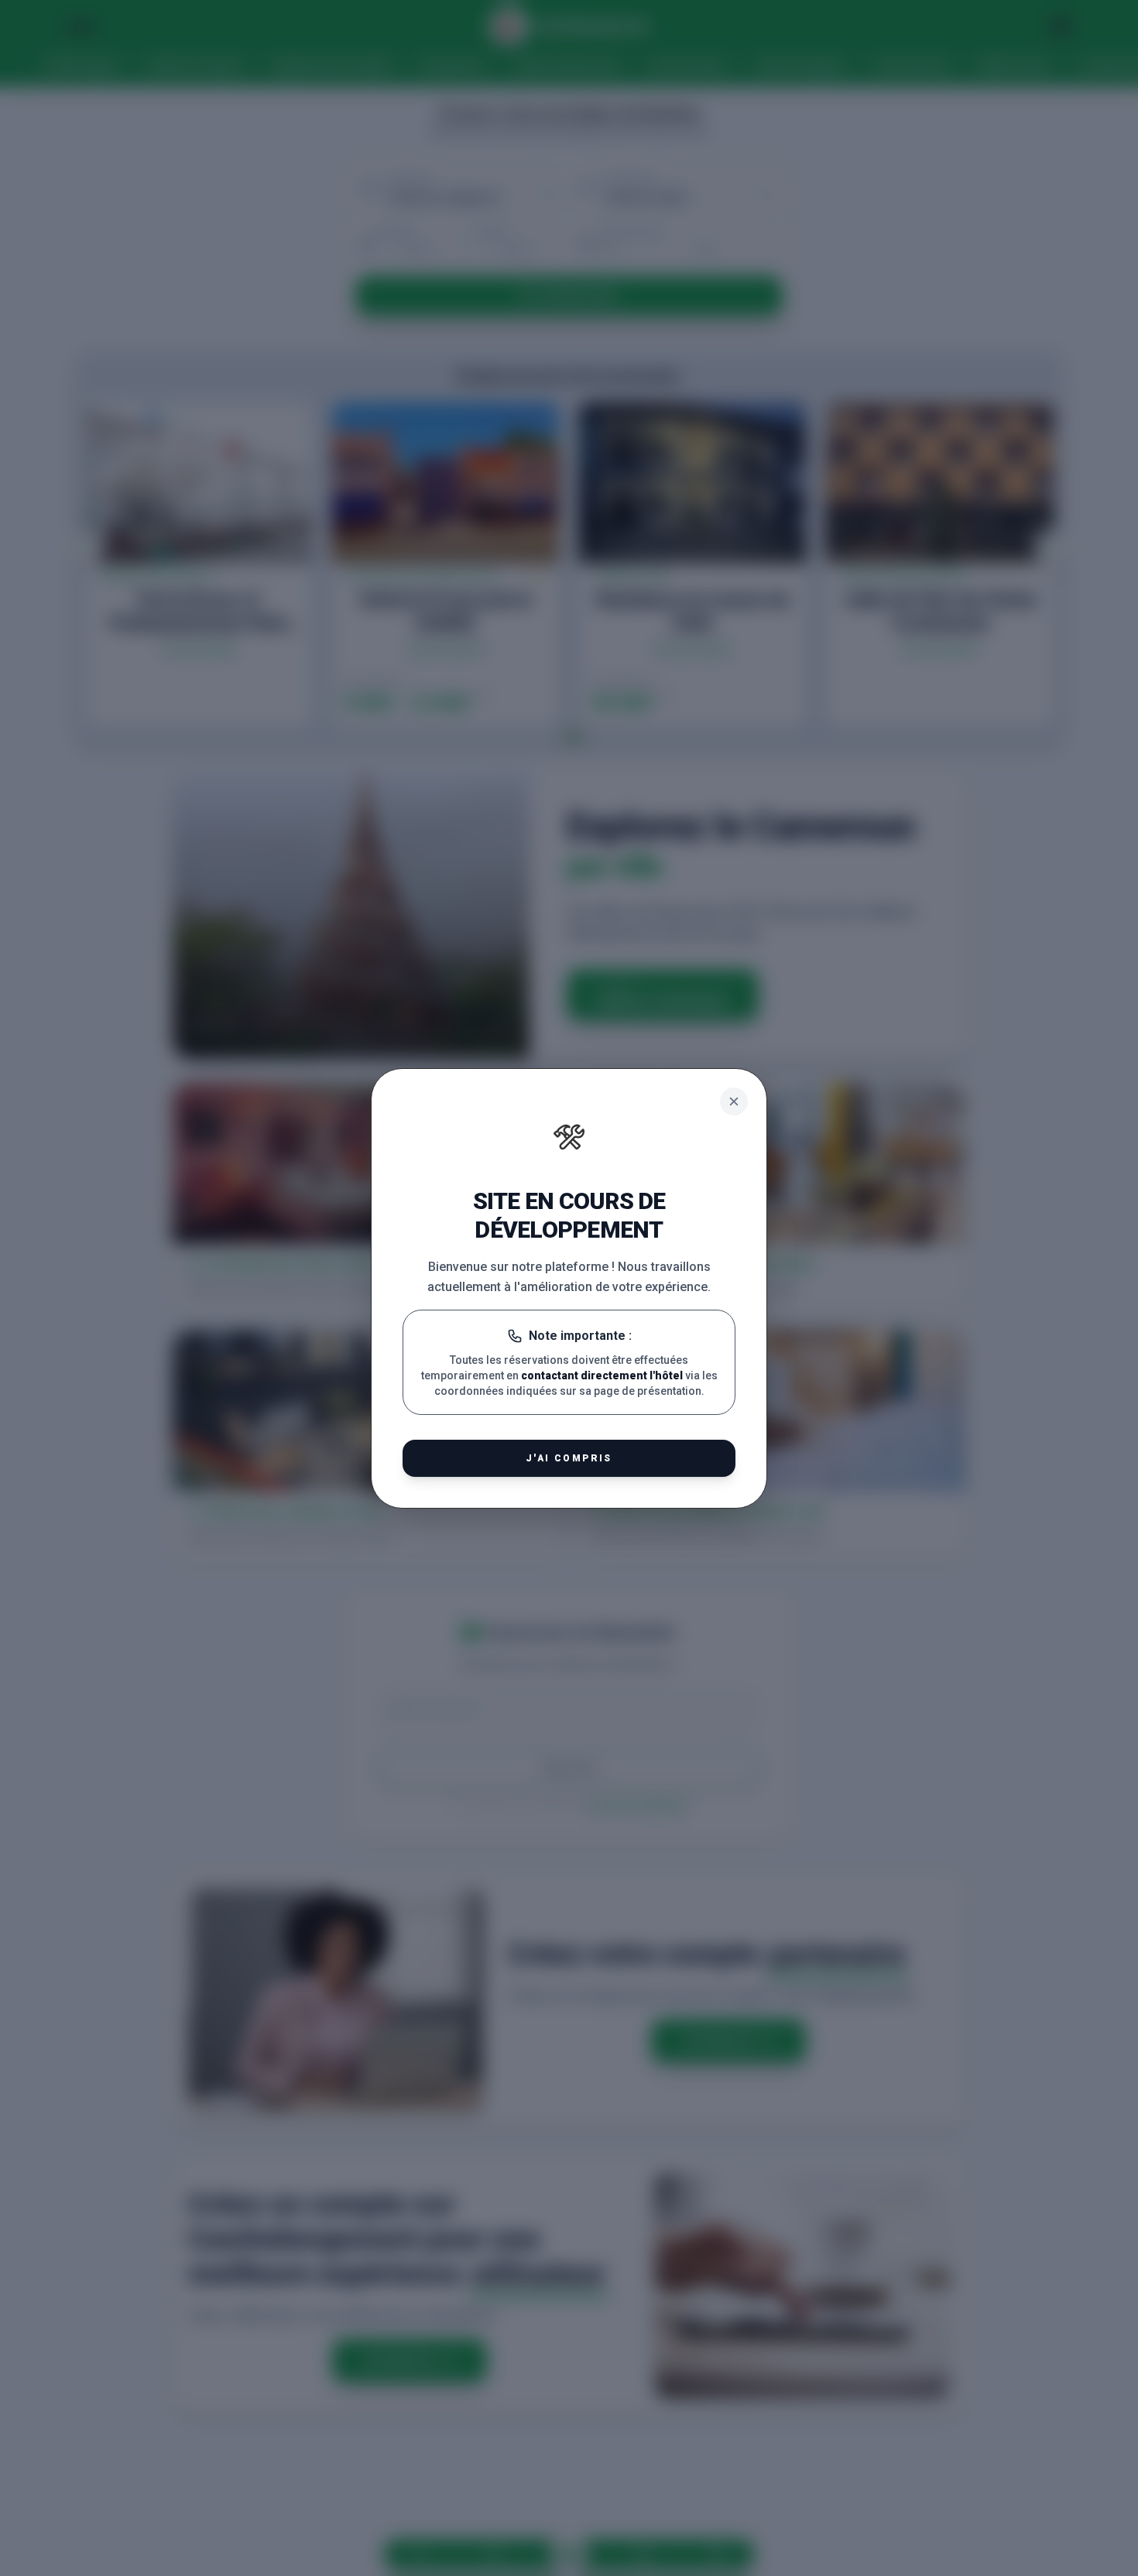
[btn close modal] (734, 1101)
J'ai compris (569, 1458)
